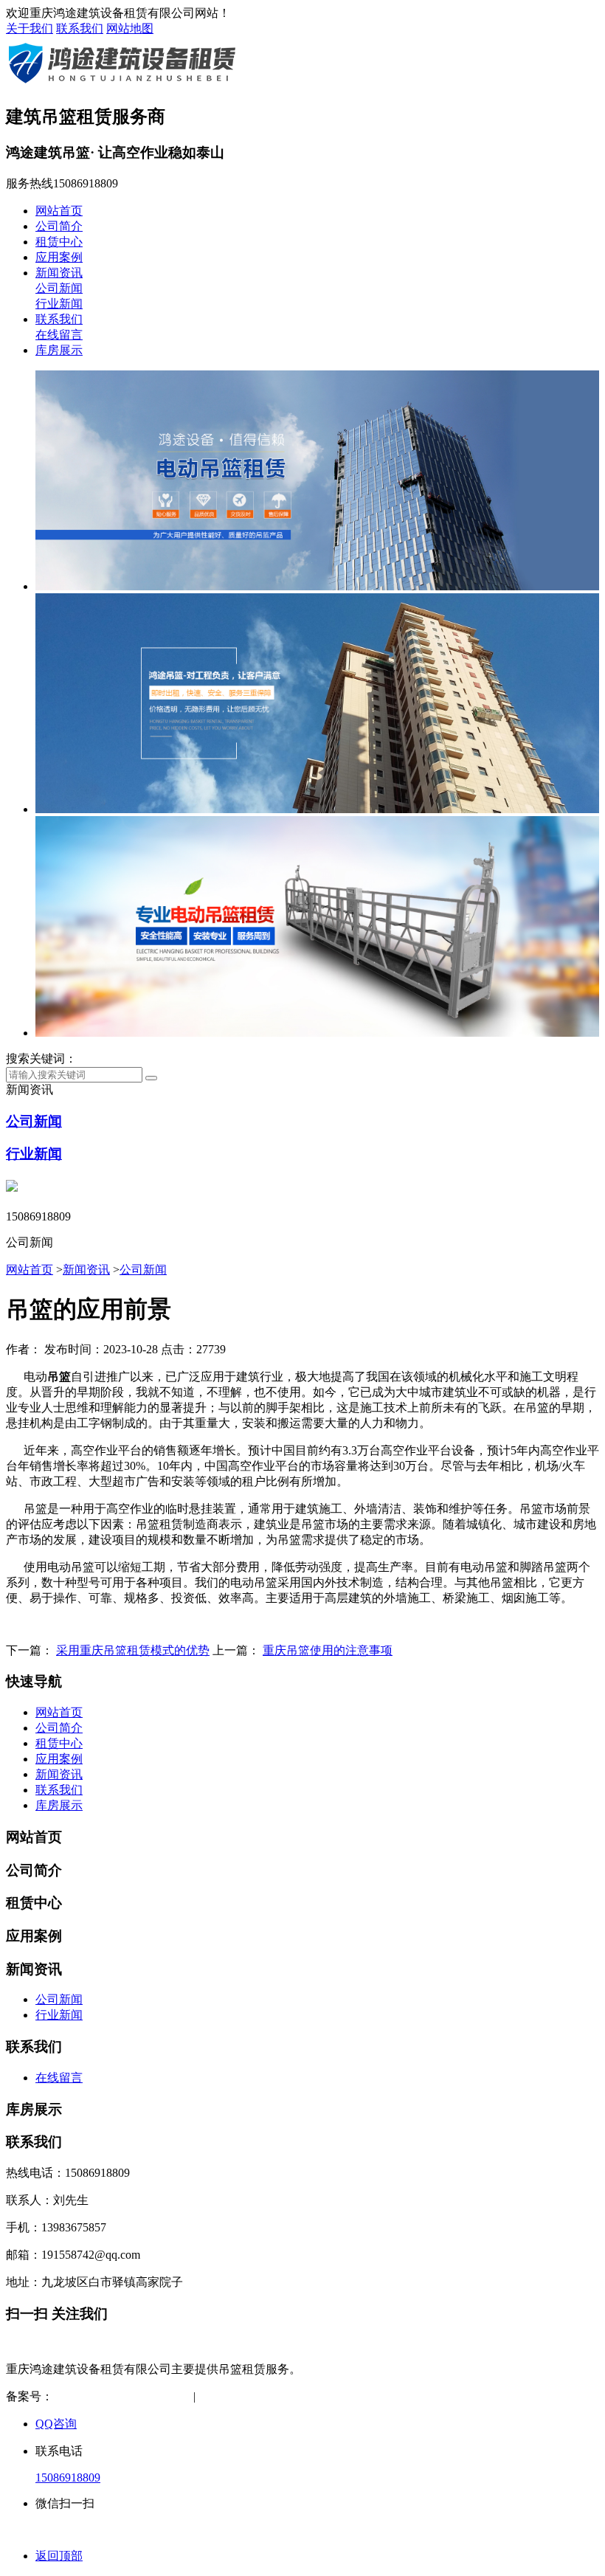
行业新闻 (59, 304)
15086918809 (68, 2477)
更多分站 (358, 2396)
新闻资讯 (59, 273)
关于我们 (30, 28)
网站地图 (130, 28)
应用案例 (59, 257)
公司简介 (59, 226)
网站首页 (59, 211)
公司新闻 (59, 288)
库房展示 (59, 350)
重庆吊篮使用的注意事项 (328, 1650)
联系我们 (80, 28)
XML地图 (297, 2396)
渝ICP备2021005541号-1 (114, 2396)
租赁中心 (59, 242)
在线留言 (59, 335)
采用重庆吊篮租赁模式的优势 (133, 1650)
